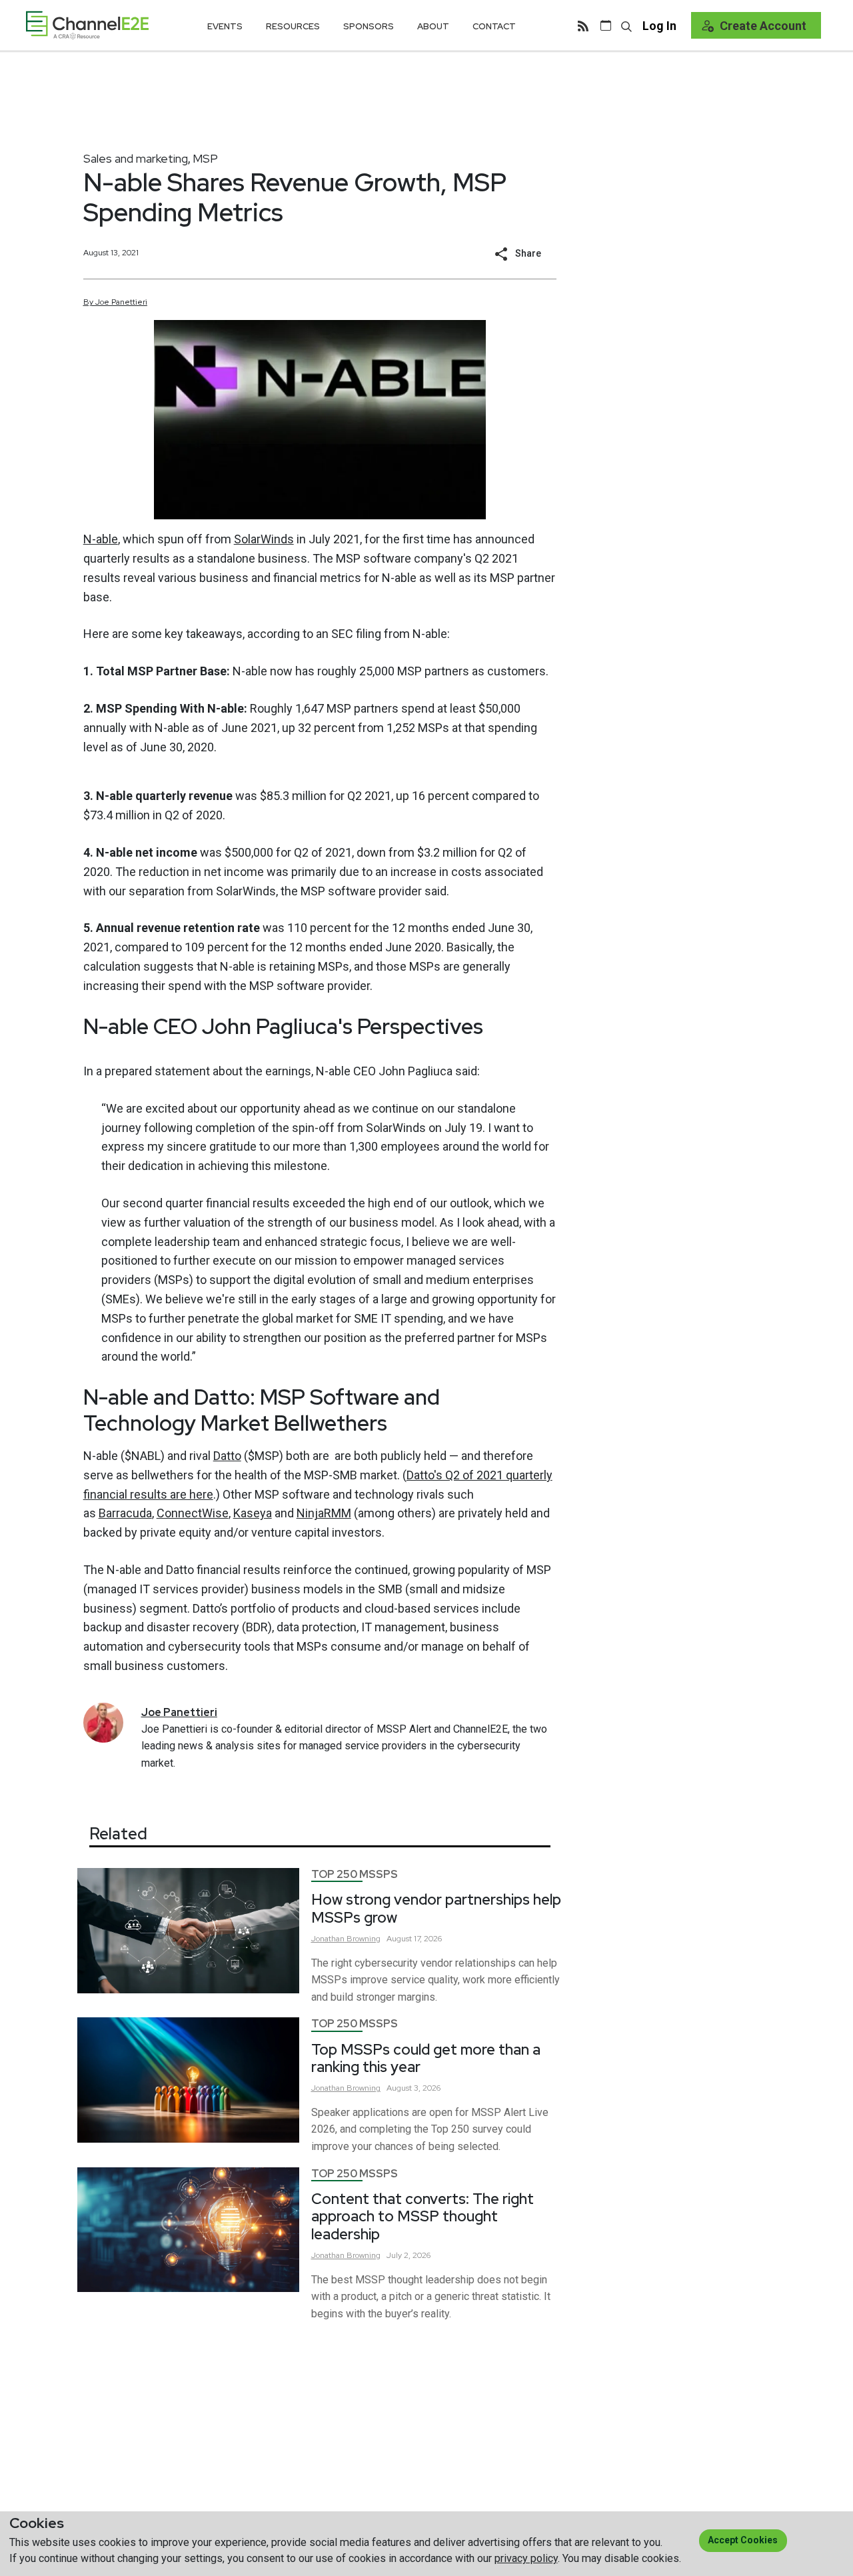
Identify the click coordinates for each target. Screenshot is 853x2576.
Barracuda (125, 1513)
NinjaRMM (324, 1513)
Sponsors (369, 26)
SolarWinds (264, 539)
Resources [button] (293, 26)
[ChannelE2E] (87, 25)
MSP (205, 158)
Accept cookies (743, 2540)
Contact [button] (494, 26)
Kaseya (253, 1513)
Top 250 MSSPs (355, 1874)
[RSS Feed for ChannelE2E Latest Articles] (583, 25)
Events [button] (225, 26)
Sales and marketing (136, 158)
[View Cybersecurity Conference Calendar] (606, 25)
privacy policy (526, 2558)
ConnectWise (193, 1513)
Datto (227, 1456)
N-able (101, 539)
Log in (659, 26)
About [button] (433, 26)
